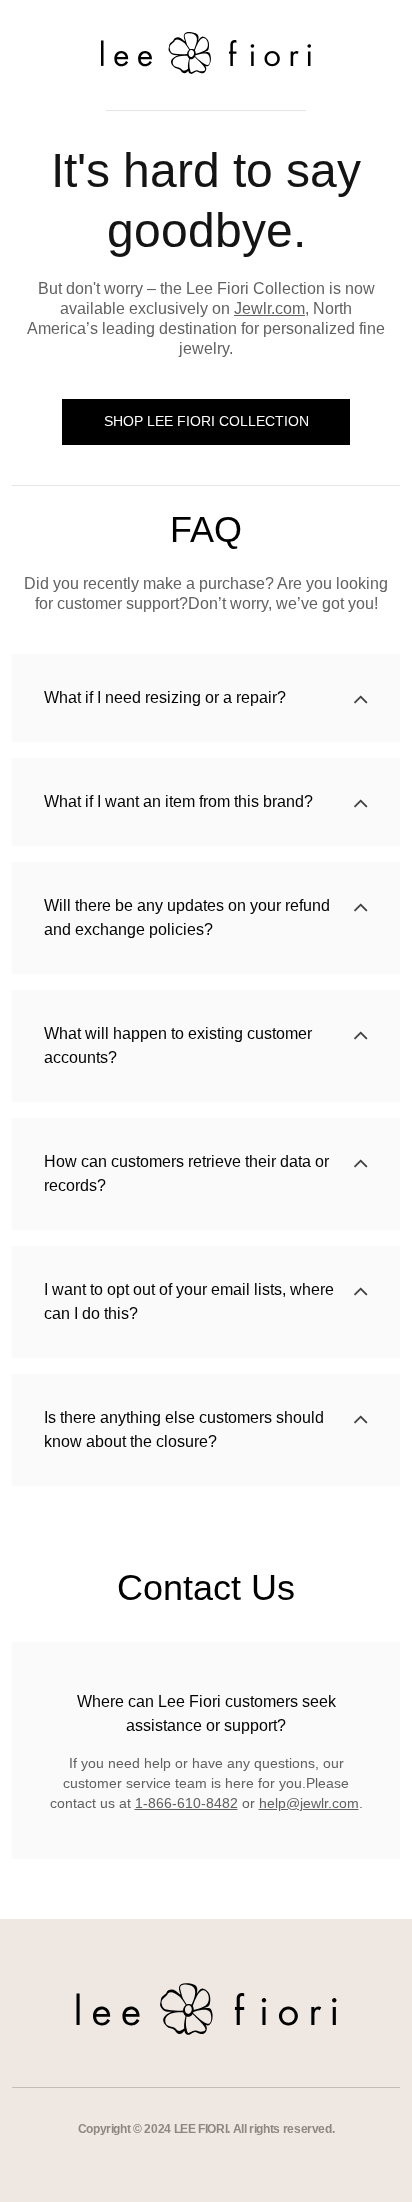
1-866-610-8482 (186, 1803)
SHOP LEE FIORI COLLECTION (206, 421)
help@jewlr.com (309, 1803)
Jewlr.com (269, 308)
